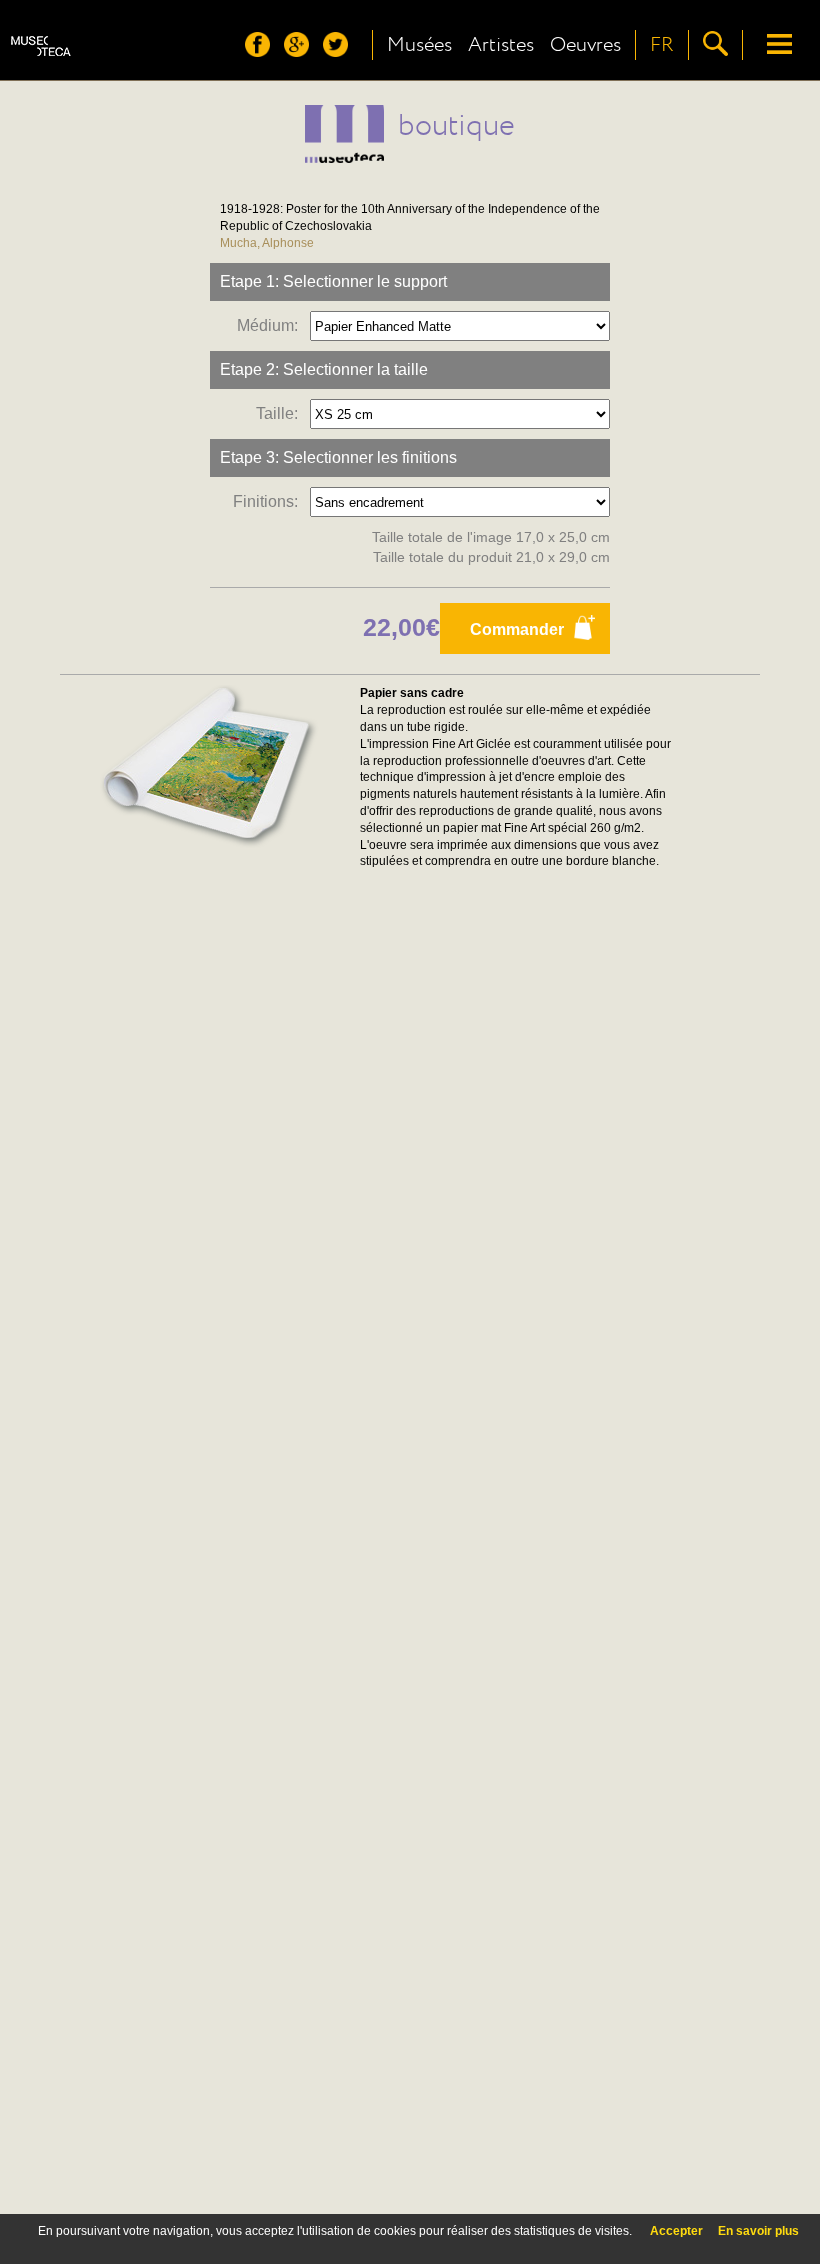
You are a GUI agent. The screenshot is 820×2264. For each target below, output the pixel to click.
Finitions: (269, 501)
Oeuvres (585, 45)
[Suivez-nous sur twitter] (340, 51)
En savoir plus (758, 2231)
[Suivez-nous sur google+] (301, 51)
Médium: (271, 325)
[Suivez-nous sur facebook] (262, 51)
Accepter (676, 2231)
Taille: (281, 413)
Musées (419, 45)
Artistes (501, 45)
